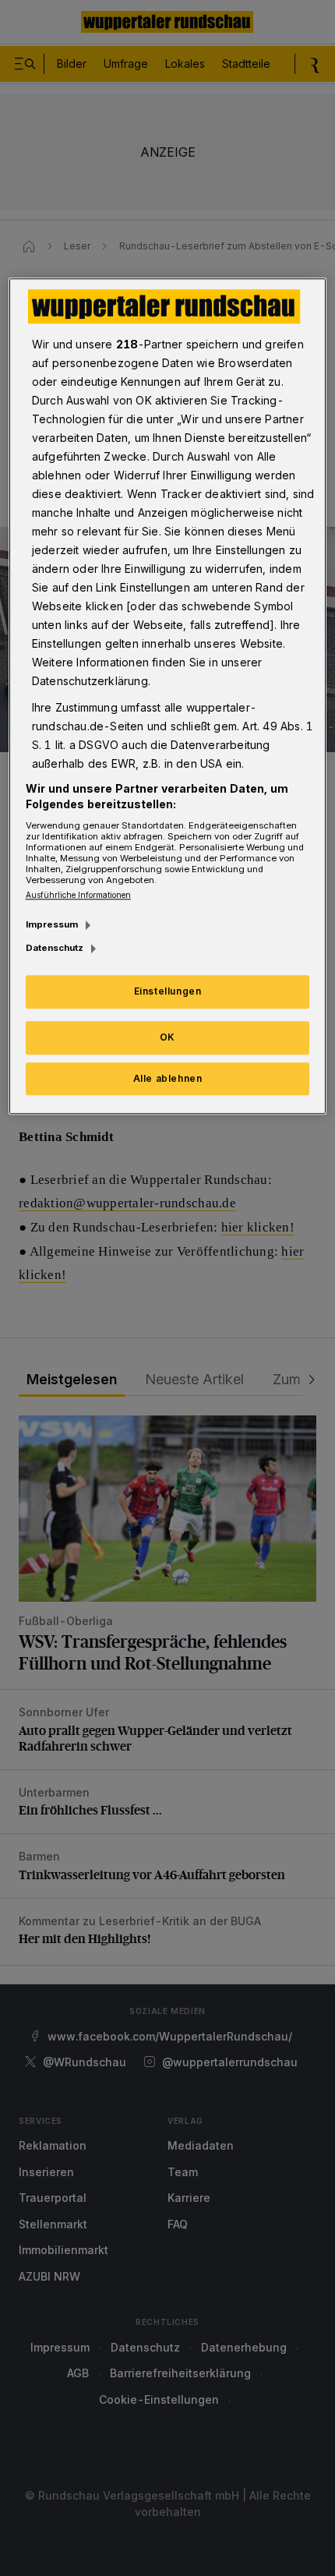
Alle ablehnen (168, 1078)
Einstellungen (168, 991)
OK (167, 1037)
